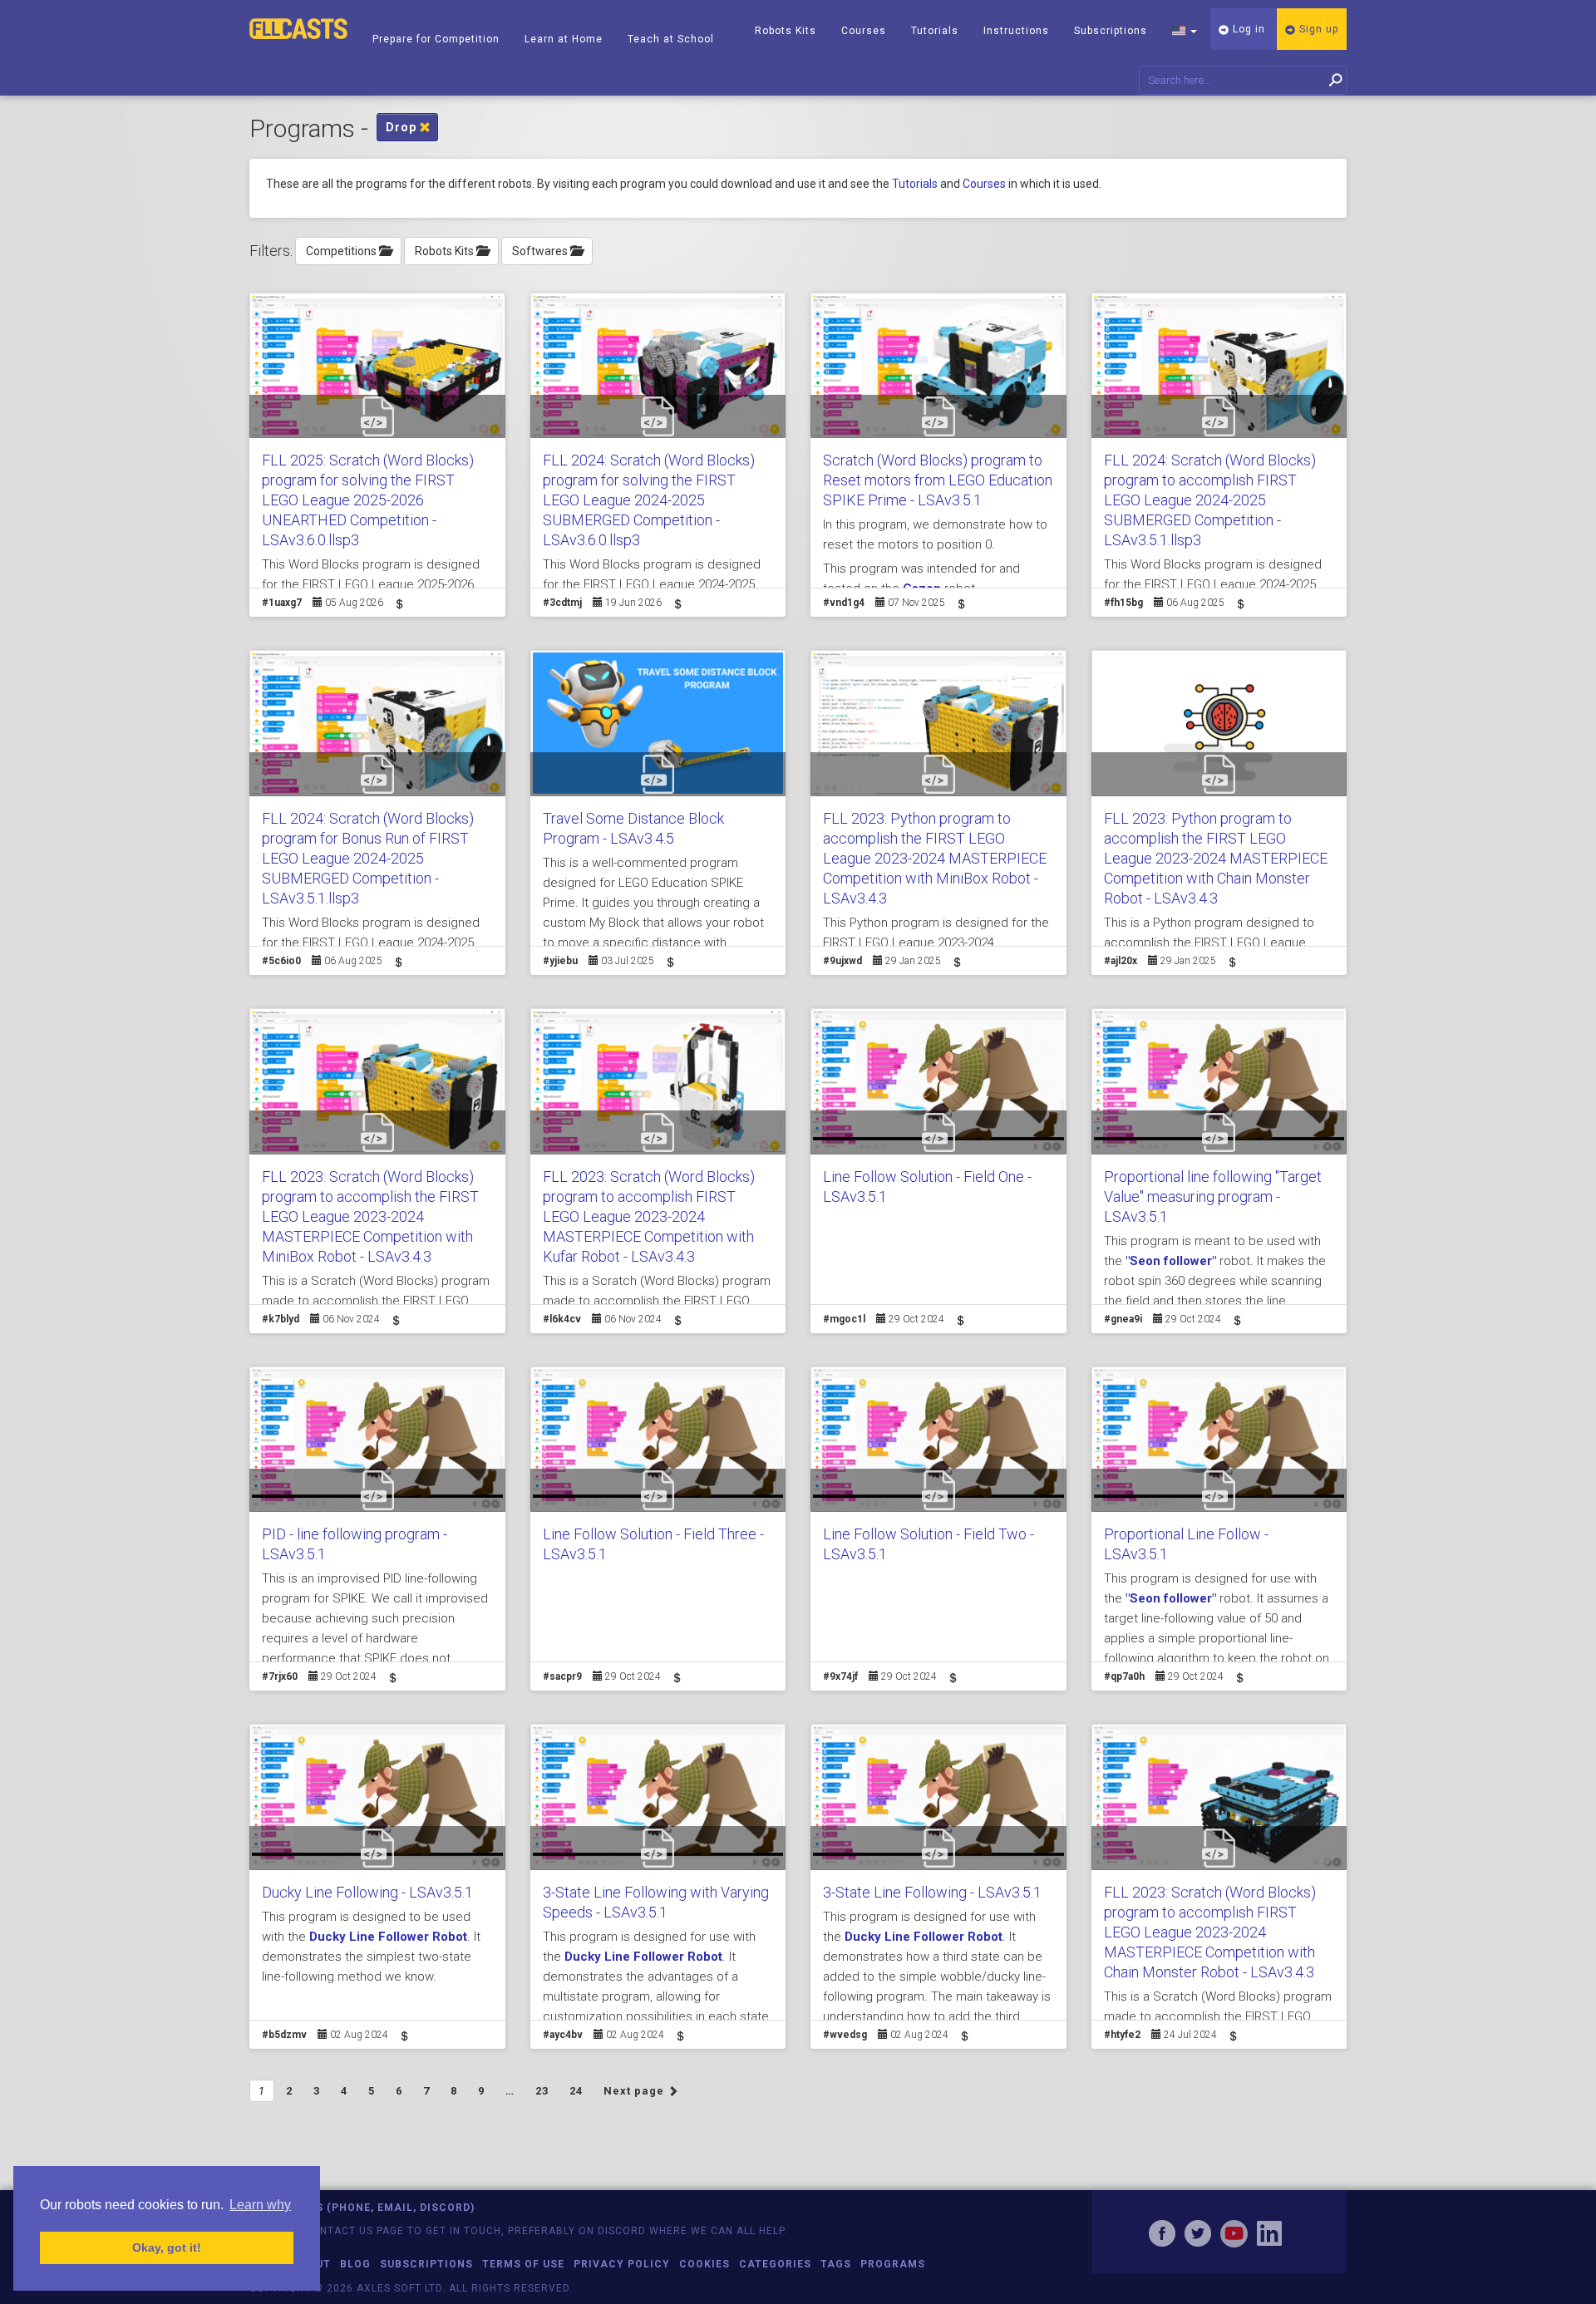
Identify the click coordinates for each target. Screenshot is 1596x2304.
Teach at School (671, 39)
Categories (775, 2264)
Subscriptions (1111, 31)
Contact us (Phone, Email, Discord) (362, 2208)
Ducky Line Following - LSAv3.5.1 (367, 1892)
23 (542, 2091)
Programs (893, 2264)
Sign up (1317, 29)
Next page (635, 2091)
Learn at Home (564, 39)
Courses (864, 31)
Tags (836, 2264)
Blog (355, 2264)
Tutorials (935, 31)
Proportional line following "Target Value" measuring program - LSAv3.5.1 (1213, 1196)
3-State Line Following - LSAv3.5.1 (932, 1892)
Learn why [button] (260, 2205)
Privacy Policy (622, 2264)
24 (576, 2091)
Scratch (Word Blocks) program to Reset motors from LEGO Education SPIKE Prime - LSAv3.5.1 (938, 480)
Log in (1247, 29)
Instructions (1016, 31)
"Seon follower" (1171, 1261)
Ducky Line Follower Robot (388, 1937)
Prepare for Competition (436, 39)
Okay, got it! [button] (167, 2247)
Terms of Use (523, 2264)
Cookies (704, 2264)
